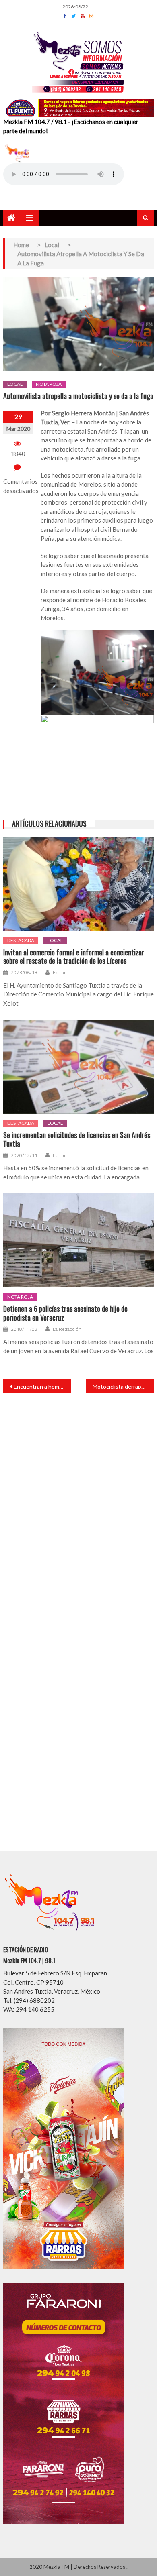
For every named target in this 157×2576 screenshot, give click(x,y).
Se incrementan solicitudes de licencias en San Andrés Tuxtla (77, 1139)
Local (15, 384)
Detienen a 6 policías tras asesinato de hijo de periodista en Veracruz (65, 1313)
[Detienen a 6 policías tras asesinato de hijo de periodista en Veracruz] (78, 1240)
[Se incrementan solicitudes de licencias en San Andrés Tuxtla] (78, 1067)
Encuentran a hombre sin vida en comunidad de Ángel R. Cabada (42, 1386)
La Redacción (67, 1329)
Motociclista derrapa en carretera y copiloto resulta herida (123, 1386)
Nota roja (49, 384)
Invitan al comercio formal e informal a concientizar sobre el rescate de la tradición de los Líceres (74, 957)
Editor (59, 973)
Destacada (21, 940)
